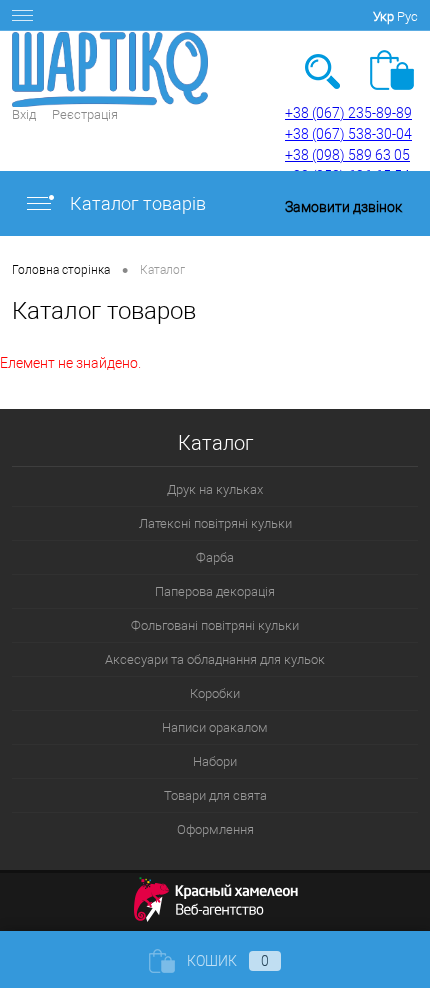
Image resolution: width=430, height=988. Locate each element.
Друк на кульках (215, 489)
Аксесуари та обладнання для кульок (215, 659)
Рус (407, 16)
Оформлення (215, 829)
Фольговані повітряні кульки (215, 625)
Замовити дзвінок (343, 207)
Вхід (24, 114)
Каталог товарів (136, 203)
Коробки (215, 693)
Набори (215, 761)
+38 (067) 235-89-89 (348, 113)
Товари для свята (215, 795)
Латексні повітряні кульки (215, 523)
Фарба (215, 557)
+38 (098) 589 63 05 (347, 155)
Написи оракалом (215, 727)
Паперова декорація (215, 591)
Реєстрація (85, 114)
